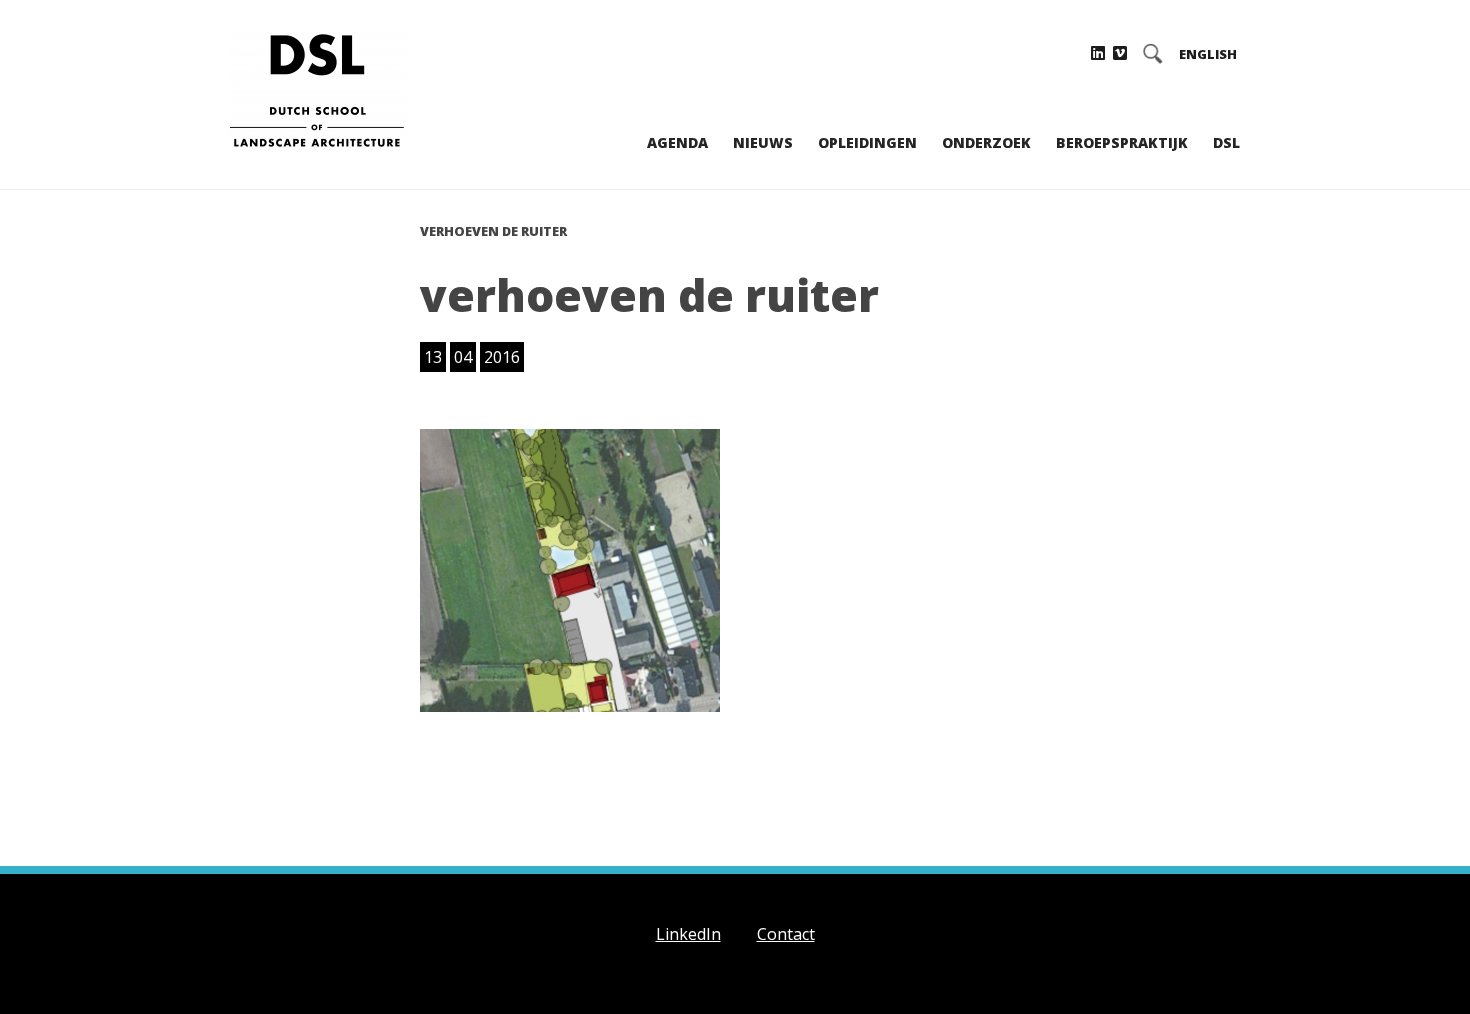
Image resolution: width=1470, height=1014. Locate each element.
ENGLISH (1208, 54)
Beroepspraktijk (1122, 142)
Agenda (677, 142)
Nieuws (763, 142)
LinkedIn (688, 934)
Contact (786, 934)
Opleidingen (867, 142)
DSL (1226, 142)
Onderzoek (986, 142)
